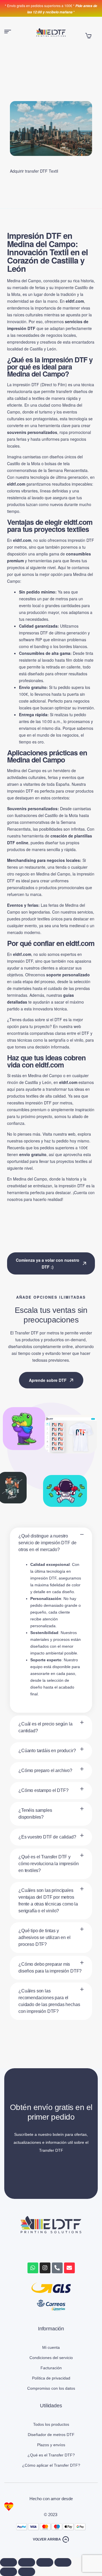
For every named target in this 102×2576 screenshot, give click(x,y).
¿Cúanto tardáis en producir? (47, 1751)
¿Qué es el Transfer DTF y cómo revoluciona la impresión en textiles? (48, 1864)
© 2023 (51, 2515)
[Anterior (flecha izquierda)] (8, 2572)
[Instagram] (45, 2268)
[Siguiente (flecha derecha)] (27, 2572)
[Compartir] (45, 2562)
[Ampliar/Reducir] (8, 2562)
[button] (51, 1543)
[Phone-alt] (57, 2268)
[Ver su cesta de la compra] (88, 36)
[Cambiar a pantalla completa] (27, 2562)
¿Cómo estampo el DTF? (43, 1790)
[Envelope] (69, 2268)
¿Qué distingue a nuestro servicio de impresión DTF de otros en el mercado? (47, 1543)
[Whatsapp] (33, 2268)
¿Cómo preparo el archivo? (45, 1770)
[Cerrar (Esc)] (63, 2562)
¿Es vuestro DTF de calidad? (47, 1837)
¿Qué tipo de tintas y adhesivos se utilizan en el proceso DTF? (44, 1937)
